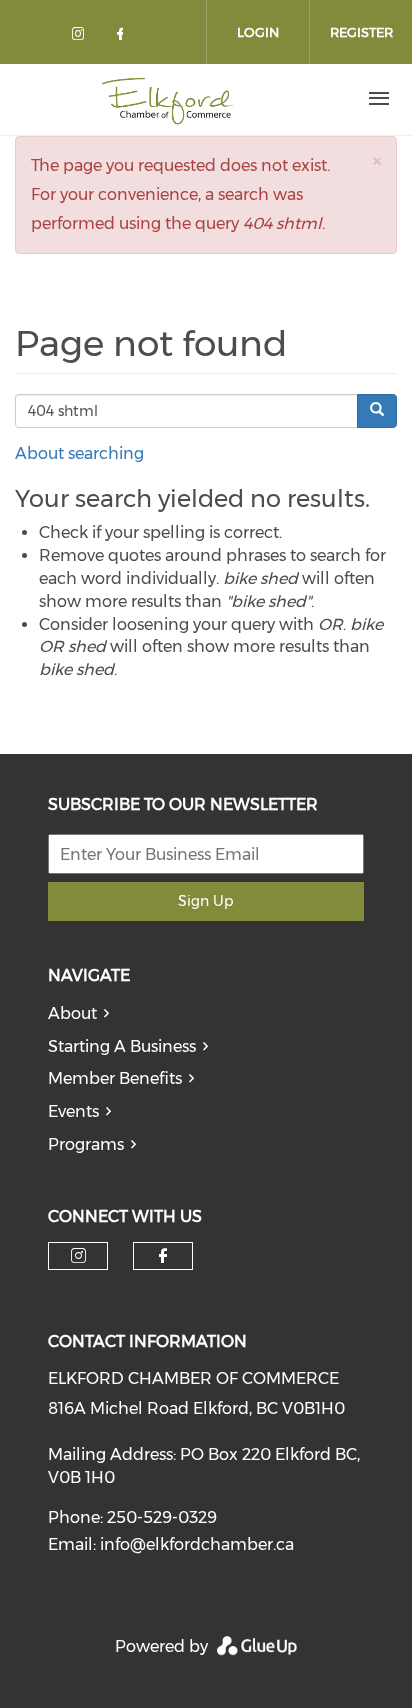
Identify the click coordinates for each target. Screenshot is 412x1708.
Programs (86, 1144)
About (72, 1013)
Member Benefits (115, 1078)
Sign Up (205, 901)
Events (73, 1111)
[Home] (168, 99)
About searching (79, 453)
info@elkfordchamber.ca (197, 1544)
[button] (377, 160)
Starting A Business (122, 1046)
